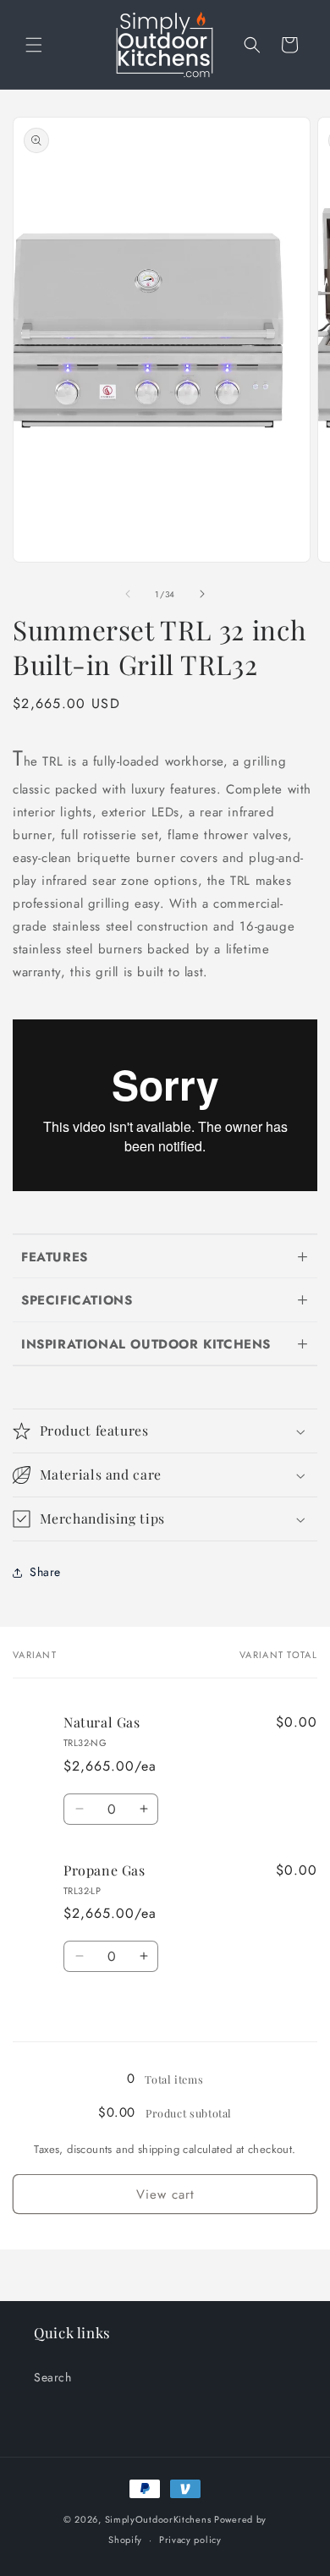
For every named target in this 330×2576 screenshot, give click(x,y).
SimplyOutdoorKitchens (158, 2519)
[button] (34, 45)
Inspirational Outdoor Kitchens (146, 1344)
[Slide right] (202, 594)
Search (53, 2377)
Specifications (77, 1300)
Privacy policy (190, 2540)
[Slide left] (128, 594)
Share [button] (45, 1572)
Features (55, 1257)
